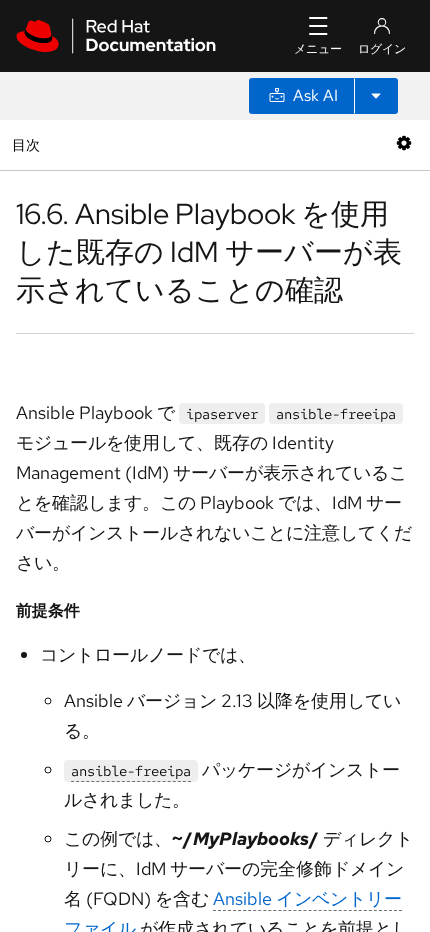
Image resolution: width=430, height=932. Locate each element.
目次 (28, 144)
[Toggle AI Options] (376, 96)
